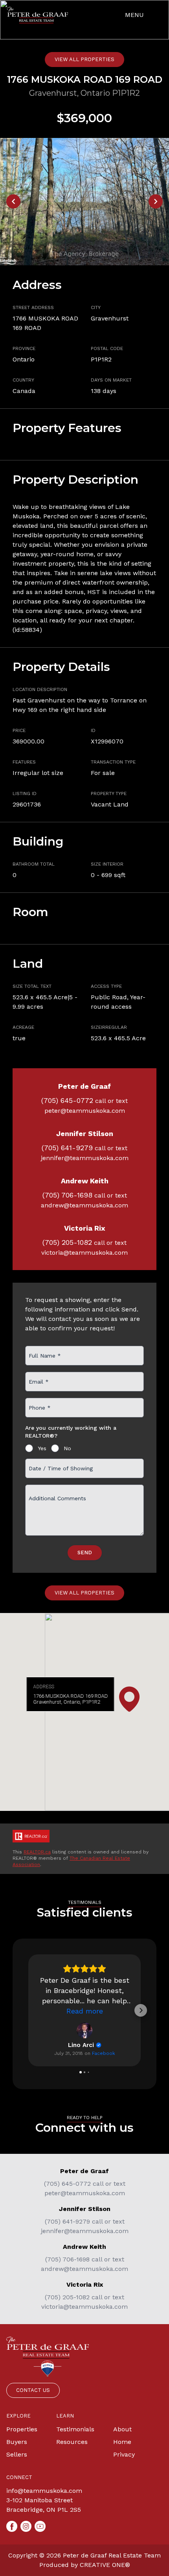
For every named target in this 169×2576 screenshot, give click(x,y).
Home (122, 2442)
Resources (72, 2442)
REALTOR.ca (37, 1852)
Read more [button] (85, 2011)
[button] (28, 2010)
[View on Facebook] (84, 2030)
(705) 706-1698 (67, 1195)
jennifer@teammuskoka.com (85, 1158)
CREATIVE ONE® (105, 2565)
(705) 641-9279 (67, 1148)
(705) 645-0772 (67, 1100)
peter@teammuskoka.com (85, 1111)
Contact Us (33, 2390)
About (122, 2429)
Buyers (17, 2442)
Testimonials (75, 2429)
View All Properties (84, 59)
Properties (22, 2429)
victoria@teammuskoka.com (84, 1253)
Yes (42, 1448)
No (67, 1448)
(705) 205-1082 (67, 1242)
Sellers (17, 2454)
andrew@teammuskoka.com (84, 1205)
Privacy (124, 2454)
